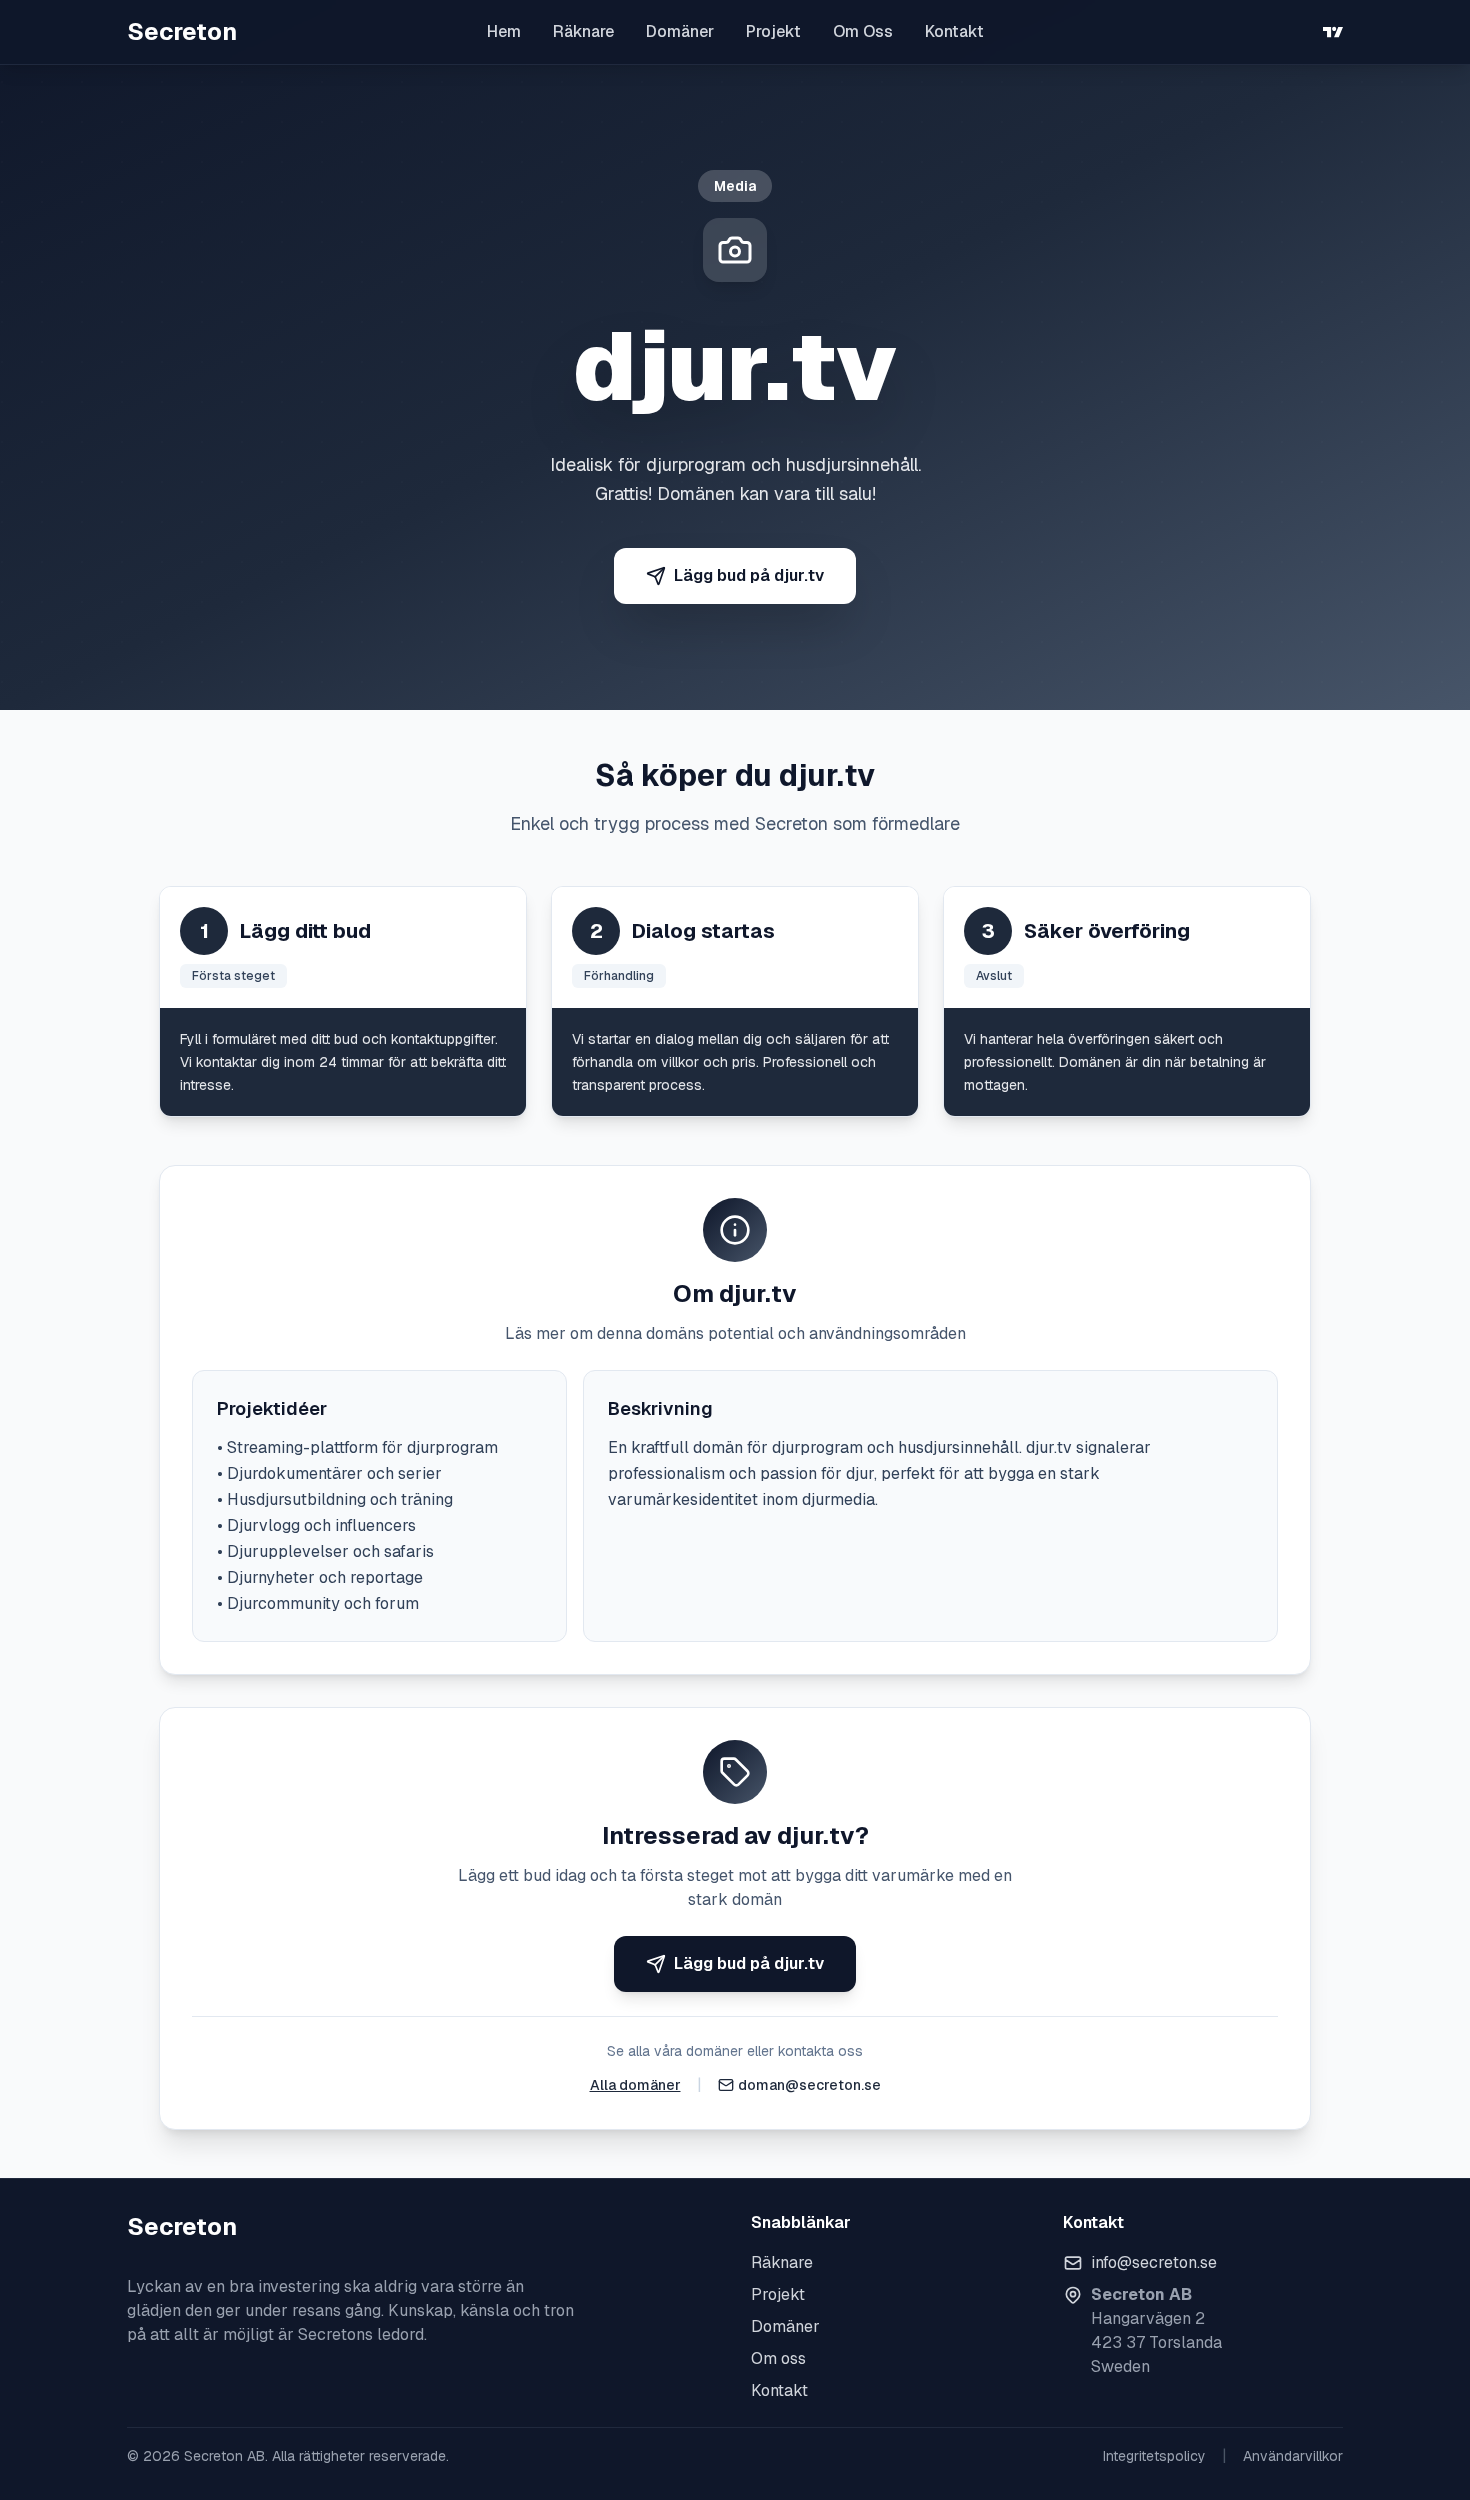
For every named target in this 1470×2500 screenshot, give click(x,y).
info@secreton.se (1154, 2262)
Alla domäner (635, 2085)
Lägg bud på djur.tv (749, 575)
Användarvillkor (1293, 2456)
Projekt (773, 31)
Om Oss (863, 31)
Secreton (182, 31)
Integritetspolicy (1154, 2456)
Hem (504, 31)
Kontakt (954, 31)
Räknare (583, 31)
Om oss (778, 2358)
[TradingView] (1333, 32)
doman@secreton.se (809, 2085)
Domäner (680, 31)
